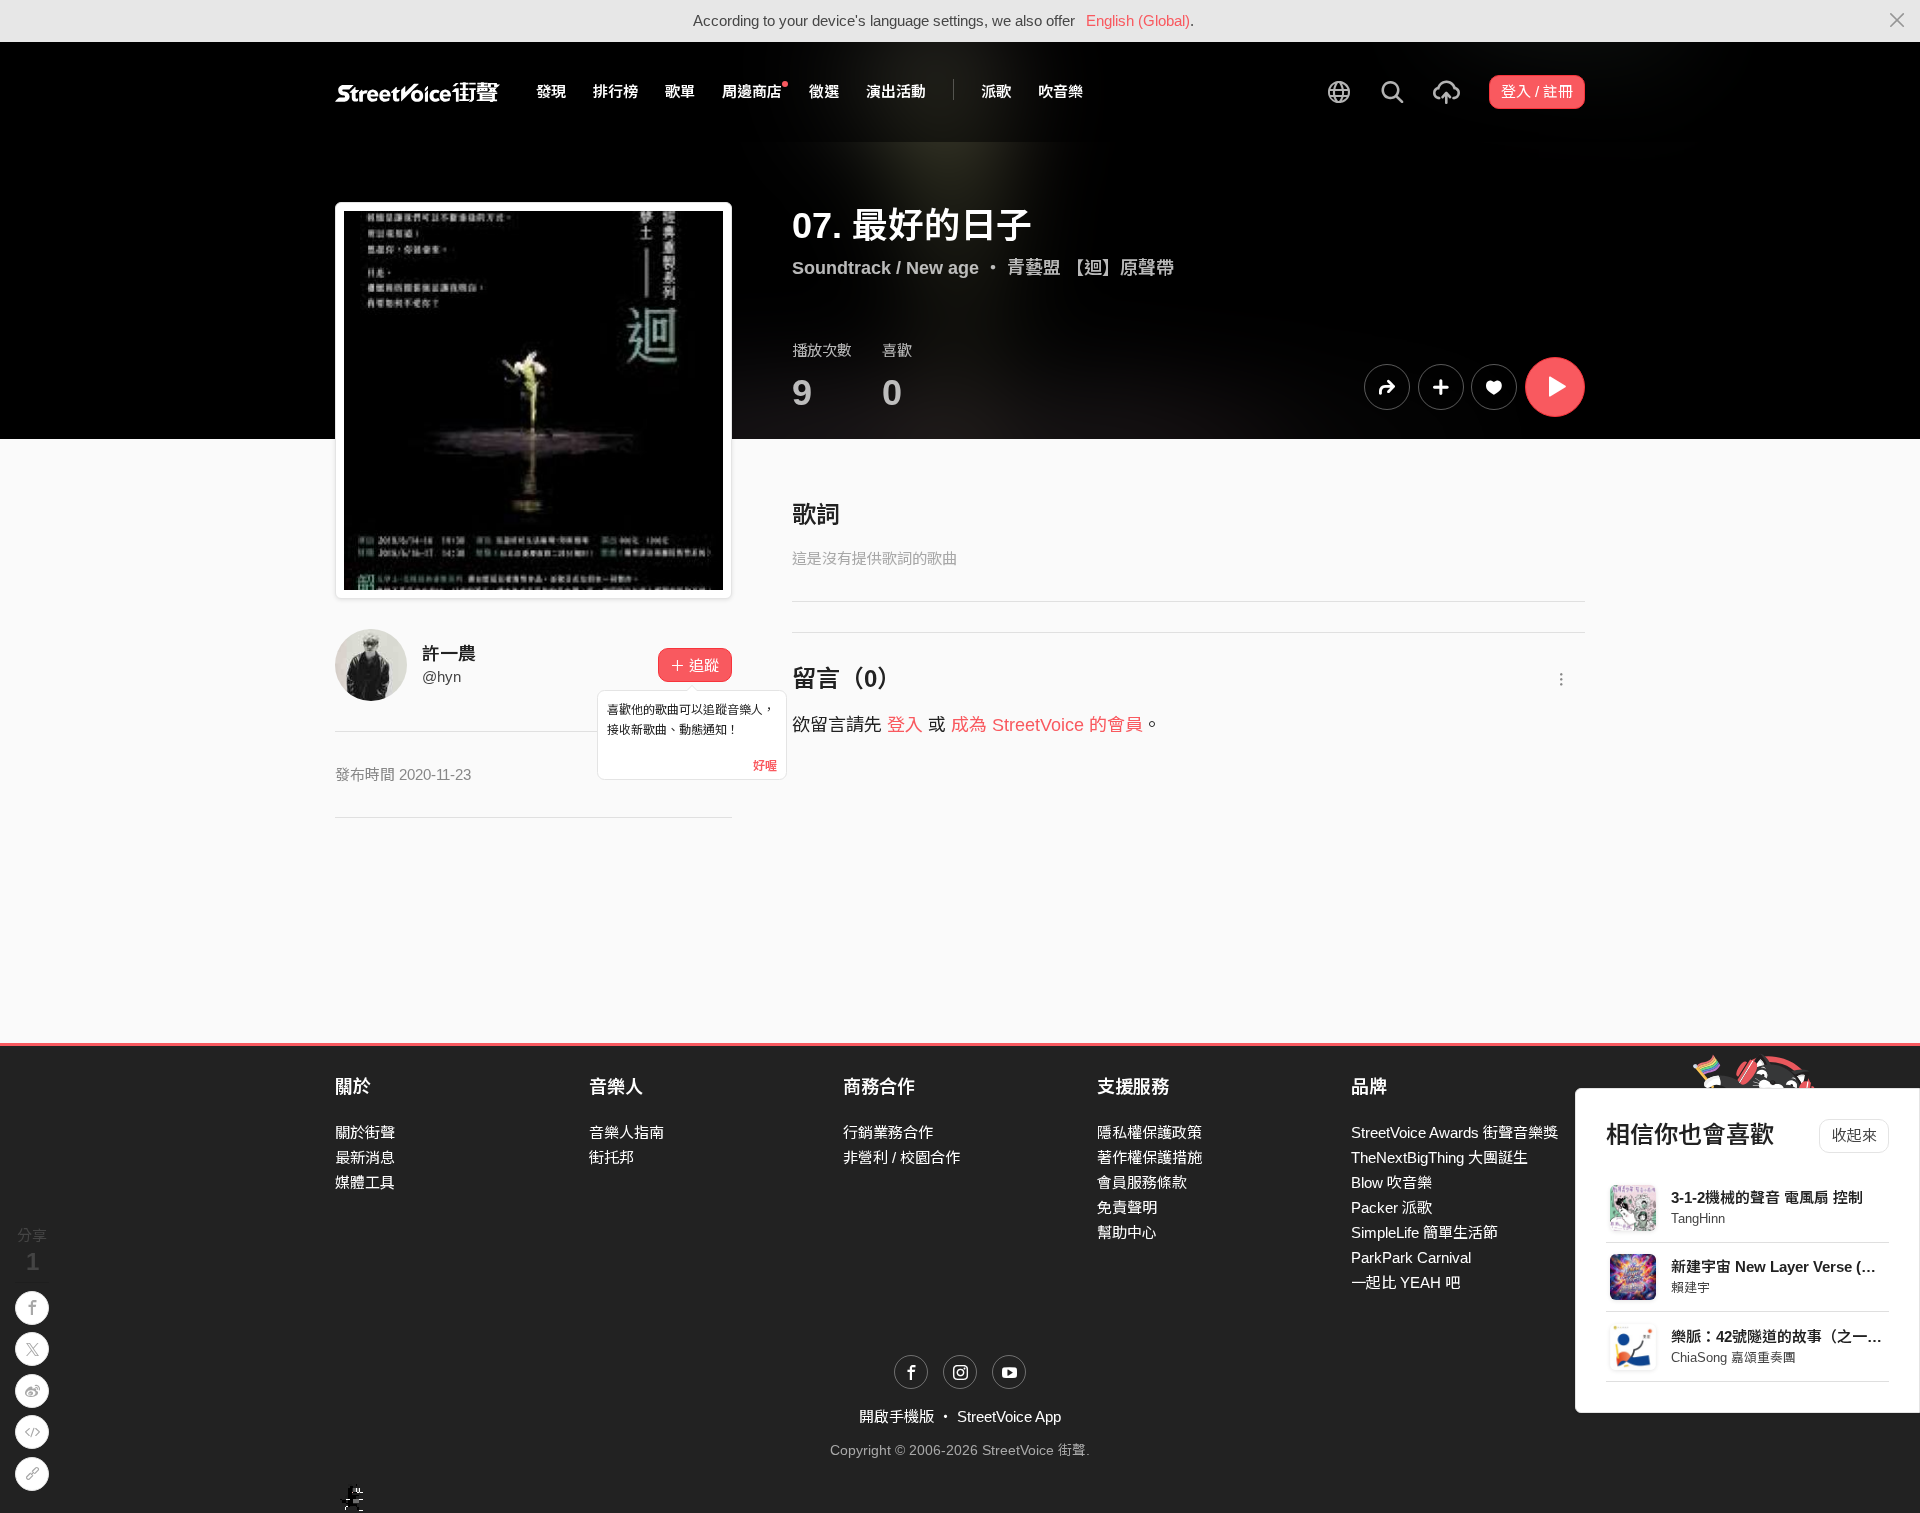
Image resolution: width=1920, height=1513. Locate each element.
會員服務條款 (1142, 1182)
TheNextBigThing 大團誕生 (1439, 1157)
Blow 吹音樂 (1391, 1182)
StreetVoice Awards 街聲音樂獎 (1454, 1132)
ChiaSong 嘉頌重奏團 (1733, 1357)
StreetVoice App (1009, 1416)
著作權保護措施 (1149, 1157)
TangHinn (1698, 1218)
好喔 (765, 766)
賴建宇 (1690, 1287)
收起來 (1854, 1135)
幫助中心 (1127, 1232)
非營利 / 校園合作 (901, 1157)
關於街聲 (365, 1132)
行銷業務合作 (888, 1132)
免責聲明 (1127, 1207)
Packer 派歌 (1391, 1207)
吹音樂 (1060, 91)
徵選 (824, 91)
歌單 (680, 91)
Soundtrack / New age (885, 268)
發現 (551, 91)
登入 (905, 725)
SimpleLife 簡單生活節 (1424, 1232)
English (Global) (1138, 20)
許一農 (449, 654)
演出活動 (896, 91)
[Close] (1897, 21)
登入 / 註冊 (1537, 91)
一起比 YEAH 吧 (1405, 1282)
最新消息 (365, 1157)
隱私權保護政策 (1149, 1132)
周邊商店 (752, 91)
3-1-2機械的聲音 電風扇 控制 (1767, 1197)
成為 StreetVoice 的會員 (1047, 725)
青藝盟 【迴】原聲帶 (1090, 268)
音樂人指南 (626, 1132)
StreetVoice (417, 92)
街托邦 (611, 1157)
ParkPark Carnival (1411, 1257)
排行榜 (615, 91)
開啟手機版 (896, 1416)
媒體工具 (365, 1182)
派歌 (996, 91)
